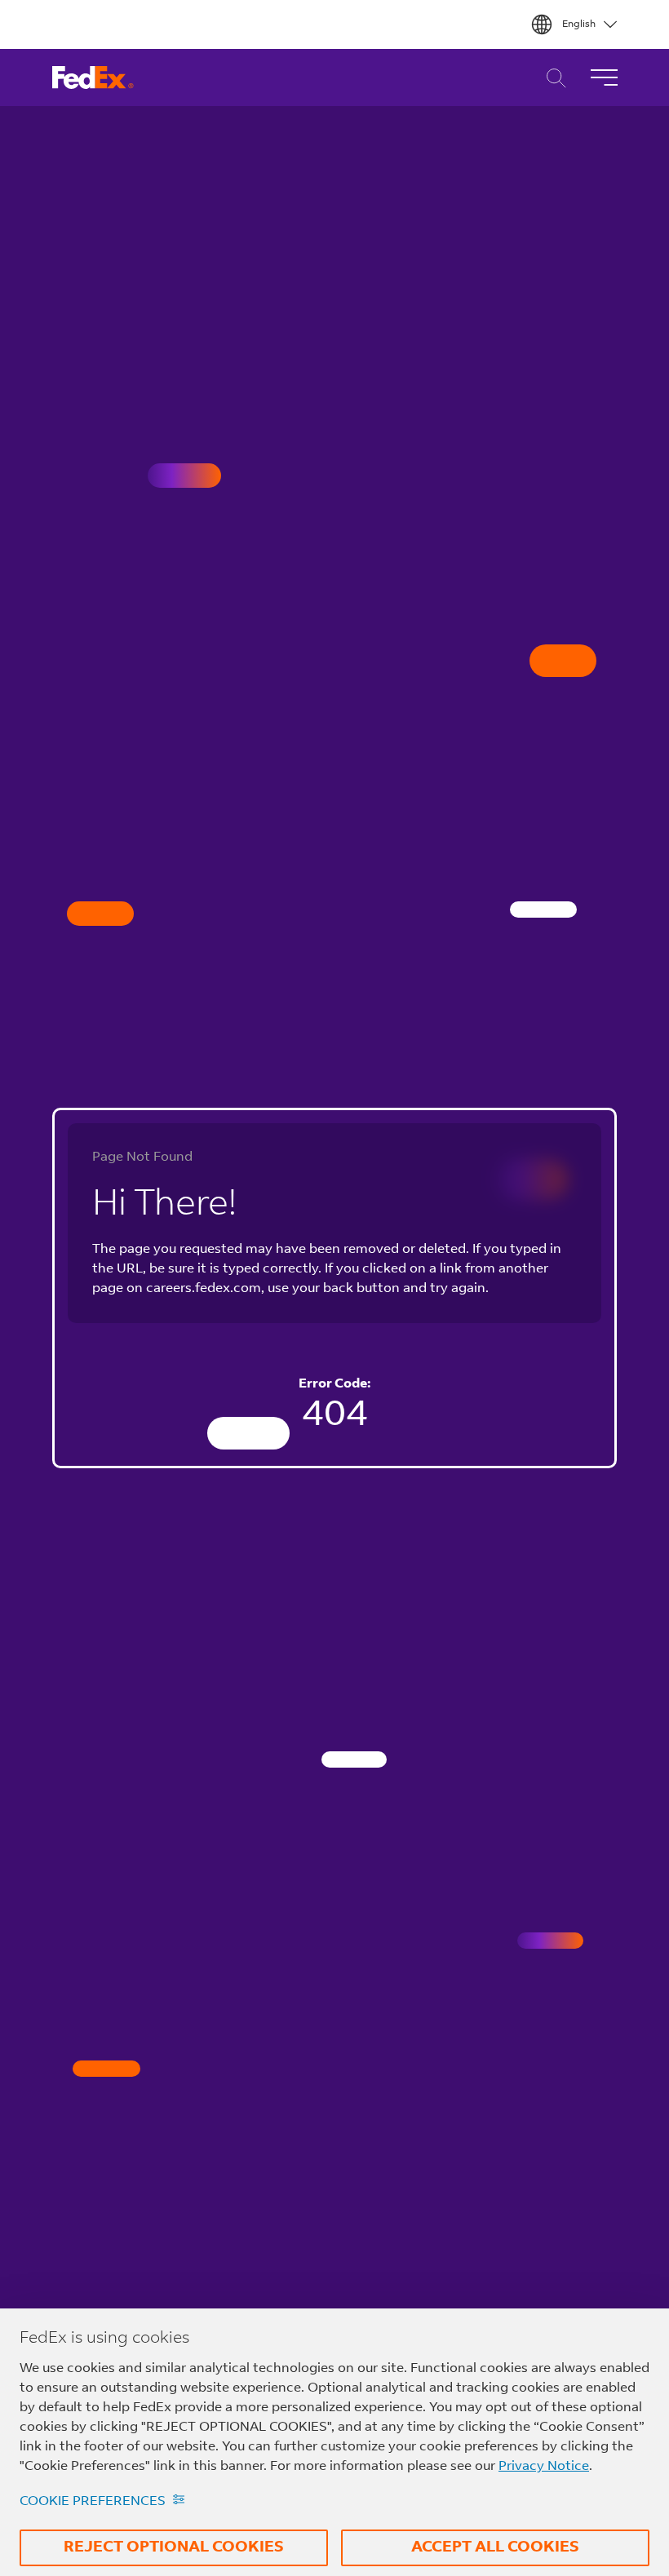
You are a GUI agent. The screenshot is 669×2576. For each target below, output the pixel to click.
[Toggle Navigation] (604, 77)
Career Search (552, 78)
